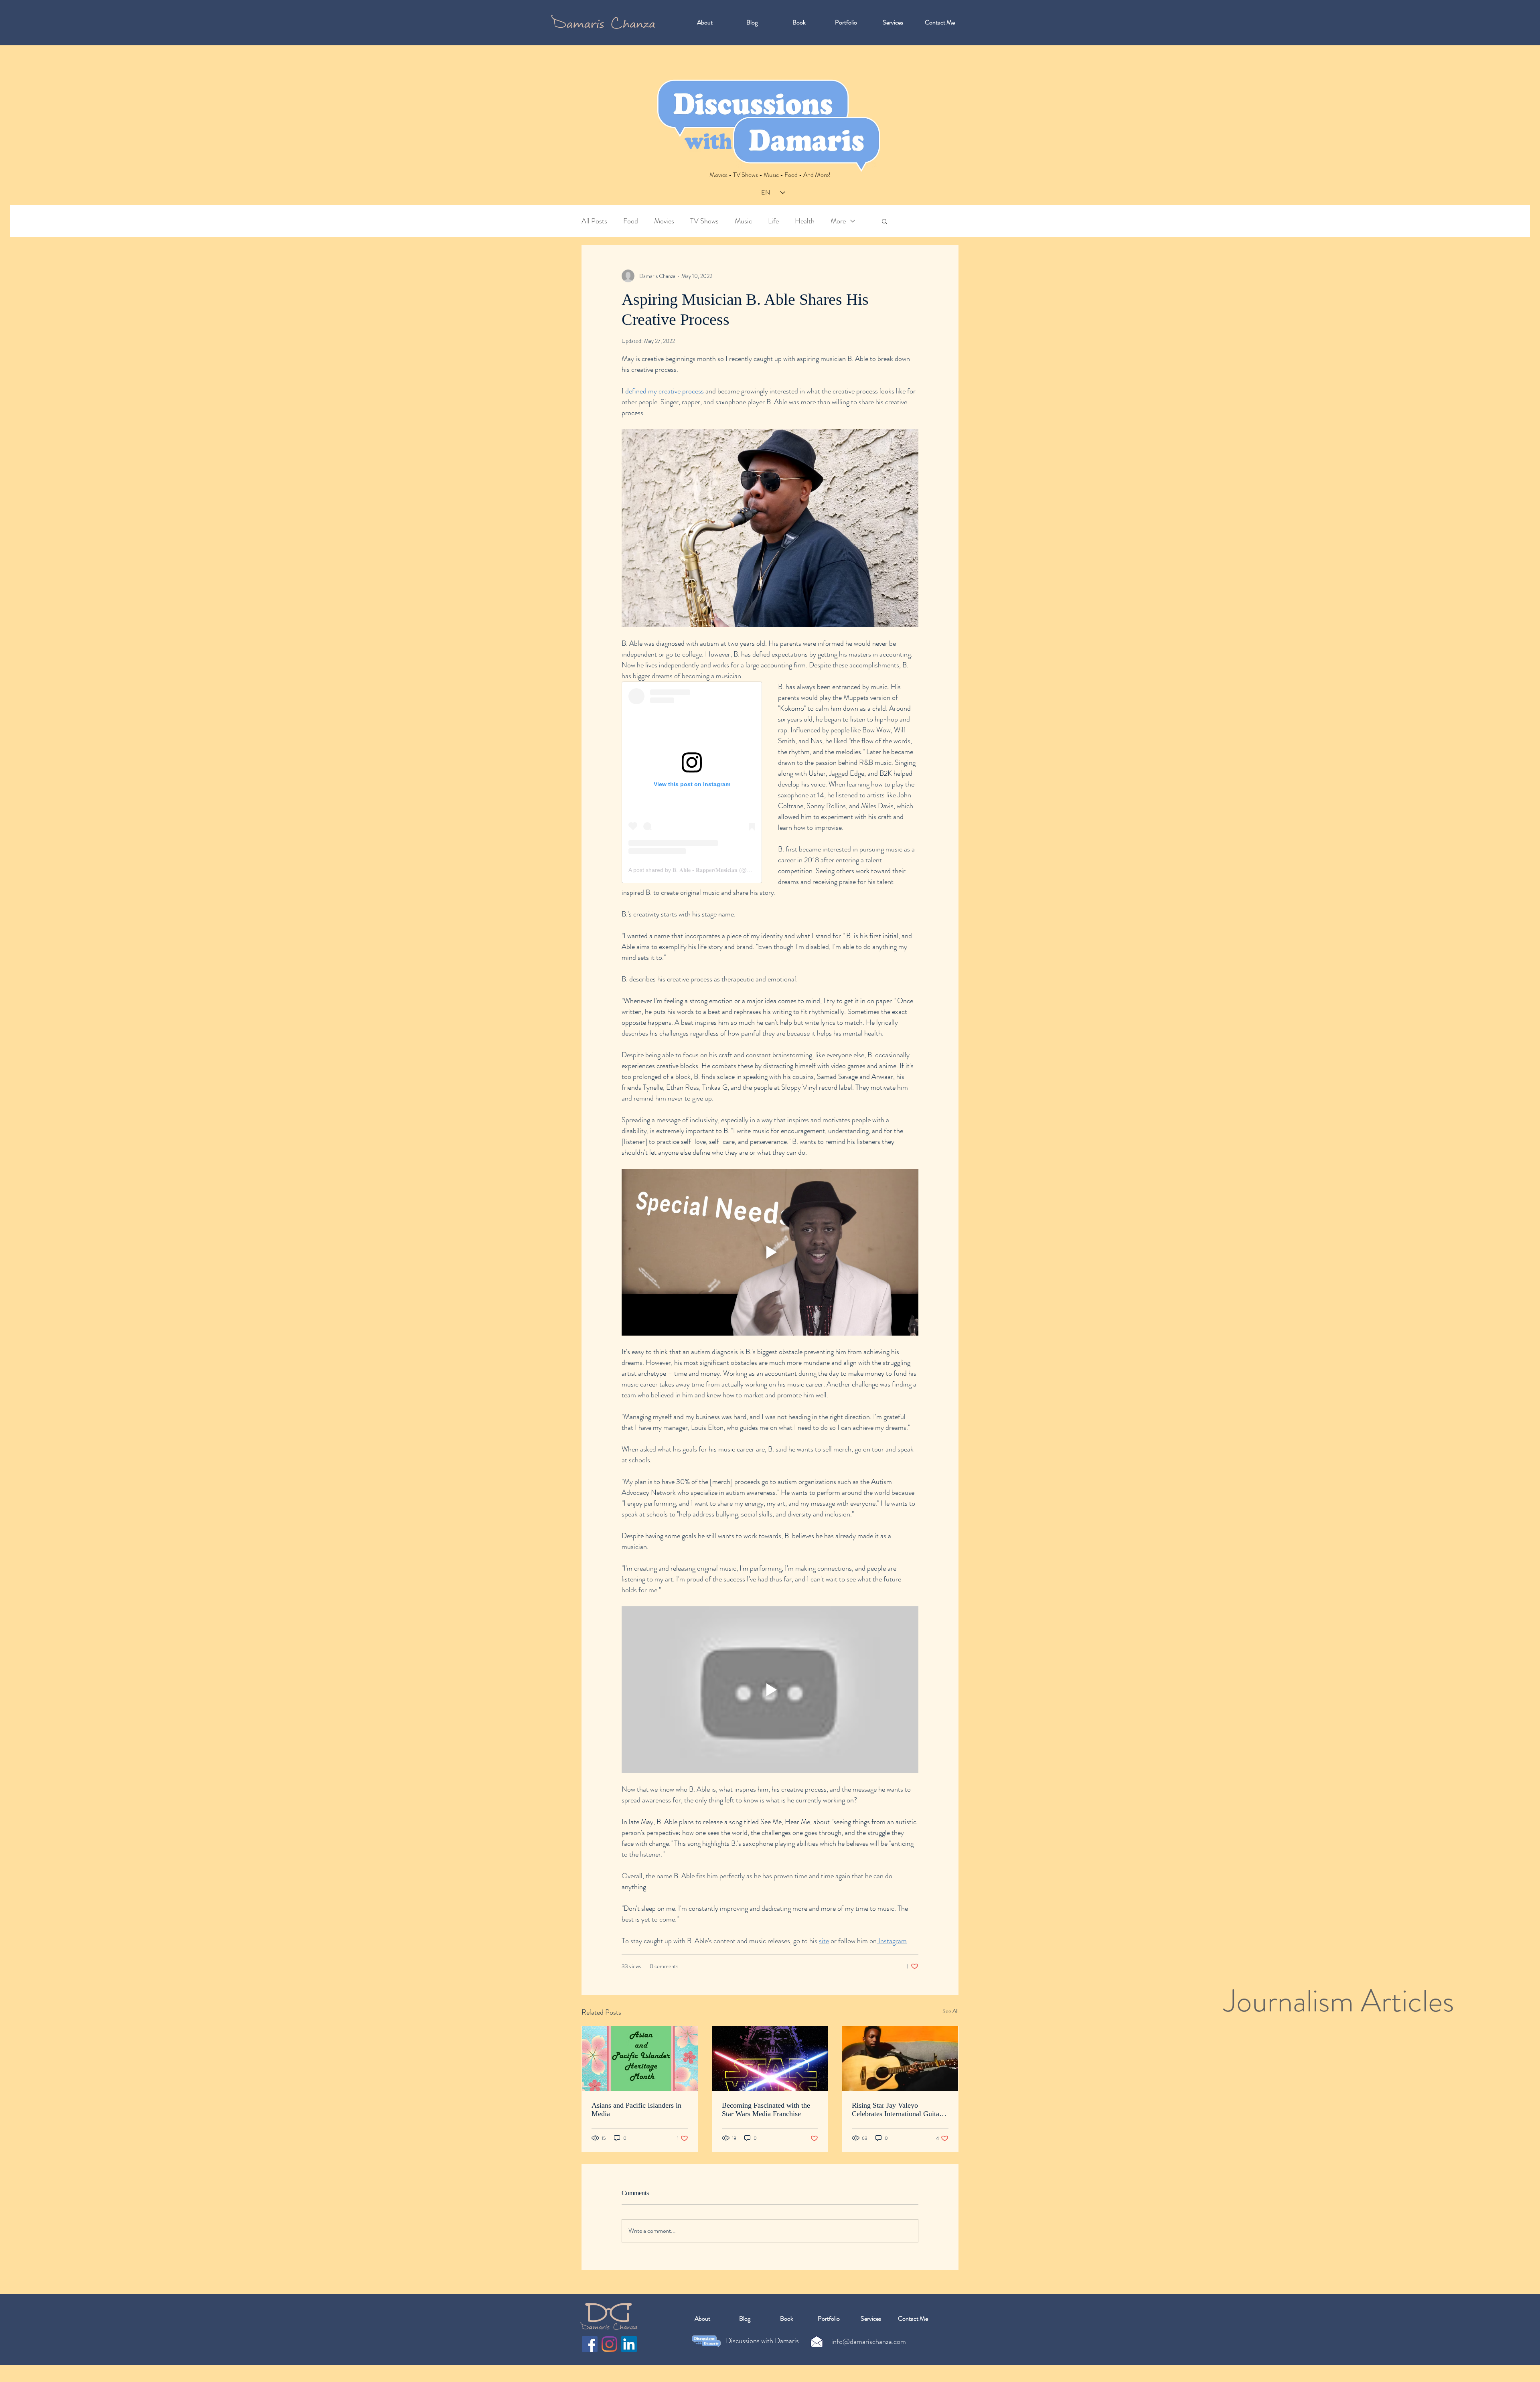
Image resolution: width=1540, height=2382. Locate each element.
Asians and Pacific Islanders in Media (636, 2109)
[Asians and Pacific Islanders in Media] (640, 2059)
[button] (884, 221)
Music (743, 221)
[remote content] (692, 782)
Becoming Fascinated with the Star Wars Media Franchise (766, 2109)
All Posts (594, 221)
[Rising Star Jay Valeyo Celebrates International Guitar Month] (900, 2059)
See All (950, 2011)
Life (773, 221)
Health (805, 221)
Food (631, 221)
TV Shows (704, 221)
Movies (664, 221)
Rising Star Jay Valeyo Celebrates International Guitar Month (897, 2110)
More (838, 221)
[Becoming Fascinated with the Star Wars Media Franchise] (770, 2059)
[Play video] (770, 1252)
